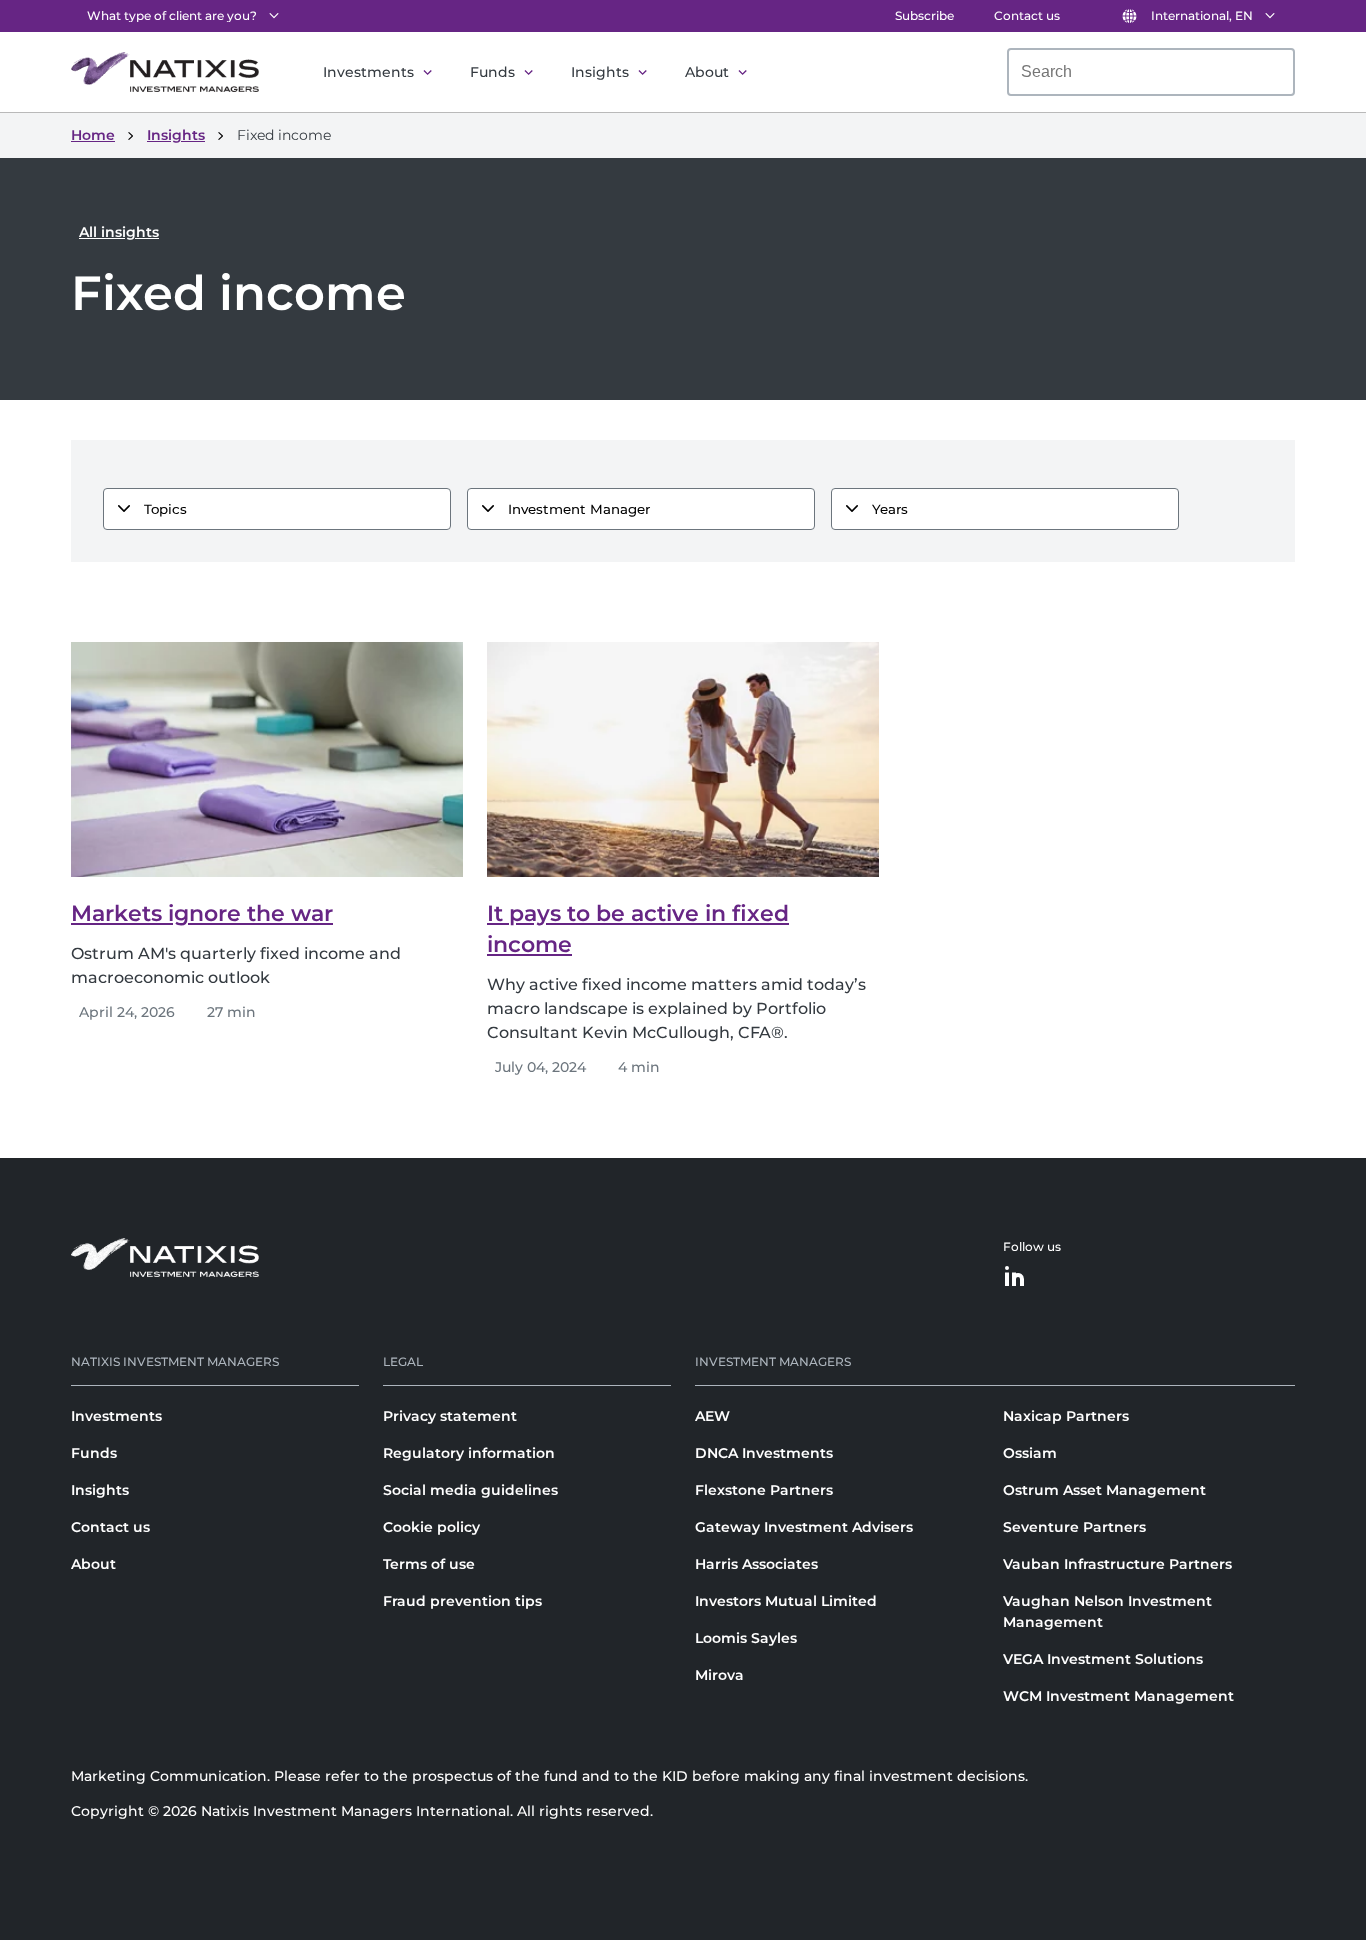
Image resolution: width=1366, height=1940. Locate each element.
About (707, 72)
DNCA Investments (764, 1453)
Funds (492, 72)
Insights (600, 72)
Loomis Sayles (746, 1638)
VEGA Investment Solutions (1103, 1659)
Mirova (719, 1675)
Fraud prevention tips (462, 1601)
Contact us (1027, 15)
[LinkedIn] (1015, 1277)
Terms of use (429, 1564)
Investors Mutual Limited (786, 1601)
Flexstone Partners (764, 1490)
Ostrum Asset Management (1104, 1490)
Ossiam (1030, 1453)
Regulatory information (469, 1453)
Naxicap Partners (1066, 1416)
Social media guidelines (470, 1490)
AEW (712, 1416)
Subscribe (924, 15)
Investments (368, 72)
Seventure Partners (1074, 1527)
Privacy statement (450, 1416)
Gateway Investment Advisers (804, 1527)
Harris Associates (756, 1564)
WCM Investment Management (1118, 1696)
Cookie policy (431, 1527)
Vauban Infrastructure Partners (1117, 1564)
